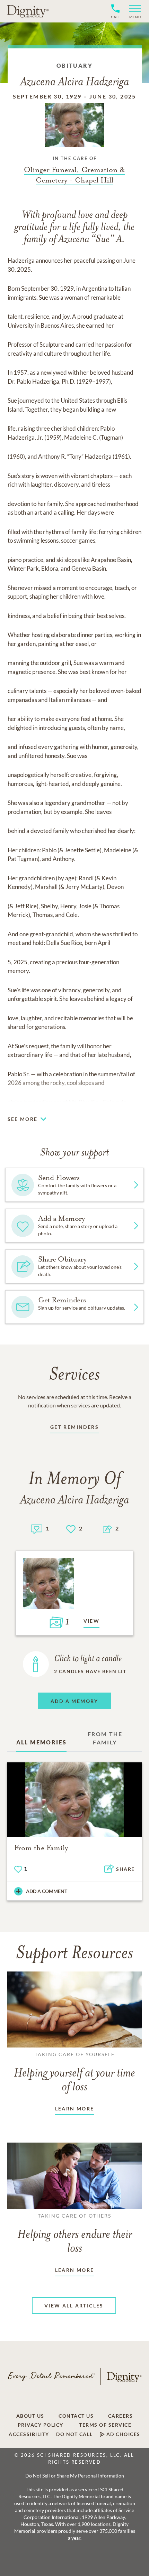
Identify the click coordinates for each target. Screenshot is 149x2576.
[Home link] (28, 11)
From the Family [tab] (105, 1738)
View (92, 1621)
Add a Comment (47, 1891)
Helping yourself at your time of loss (74, 2072)
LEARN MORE (75, 2109)
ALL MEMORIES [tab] (42, 1742)
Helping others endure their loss (75, 2234)
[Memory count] (37, 1528)
